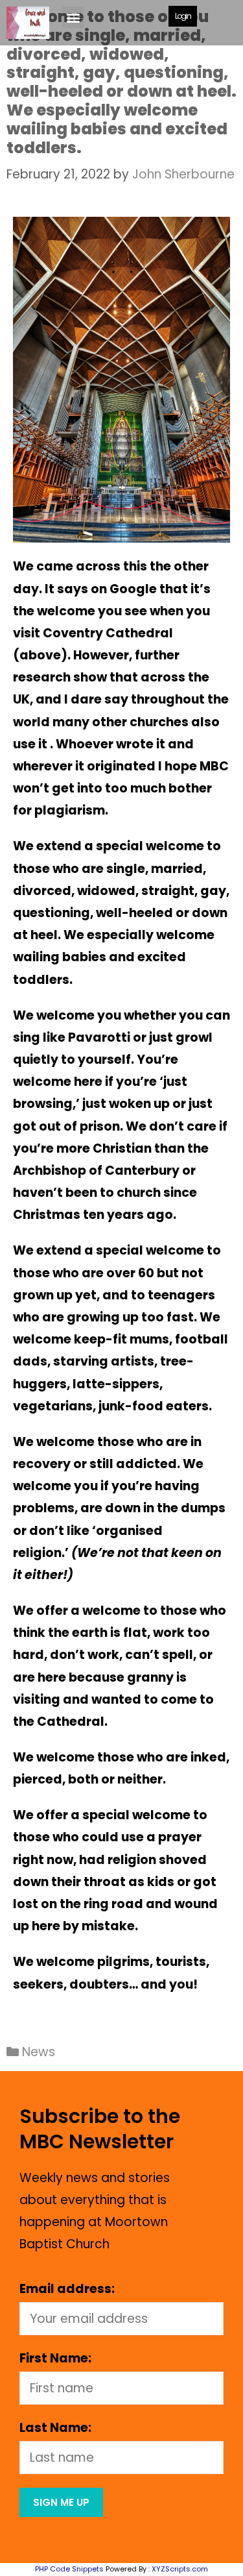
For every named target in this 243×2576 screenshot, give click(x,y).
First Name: (55, 2358)
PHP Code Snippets (69, 2569)
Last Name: (55, 2428)
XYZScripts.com (180, 2569)
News (39, 2052)
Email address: (67, 2289)
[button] (73, 17)
